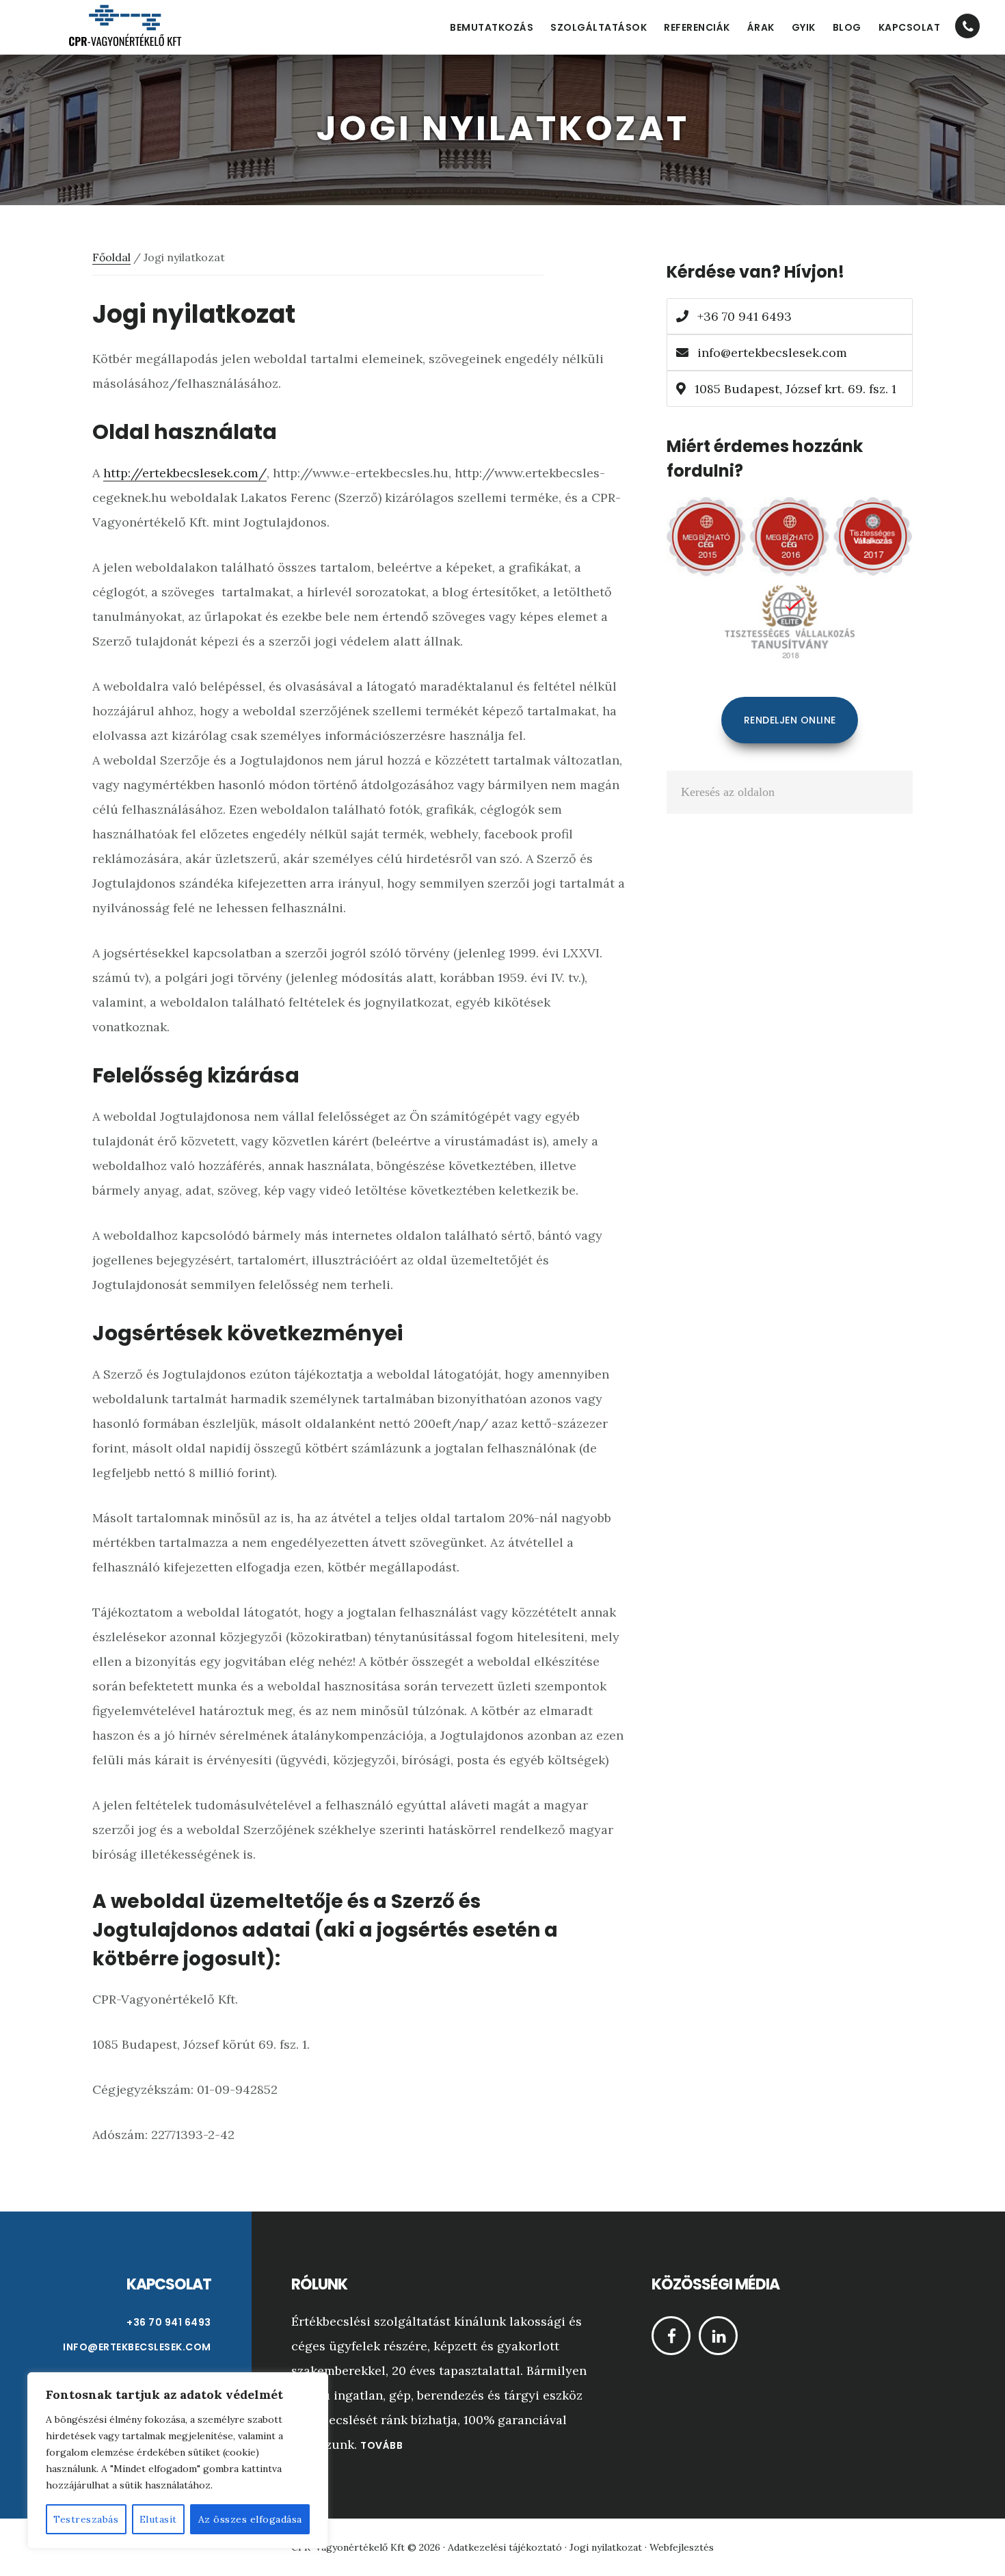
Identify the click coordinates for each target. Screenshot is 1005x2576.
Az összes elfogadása (250, 2519)
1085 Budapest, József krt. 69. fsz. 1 (794, 389)
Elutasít (158, 2519)
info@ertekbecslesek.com (772, 353)
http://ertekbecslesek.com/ (185, 473)
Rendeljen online (790, 720)
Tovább (381, 2445)
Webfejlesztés (682, 2547)
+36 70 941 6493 (743, 316)
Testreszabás (86, 2519)
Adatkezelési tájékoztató (505, 2547)
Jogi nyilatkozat (606, 2547)
